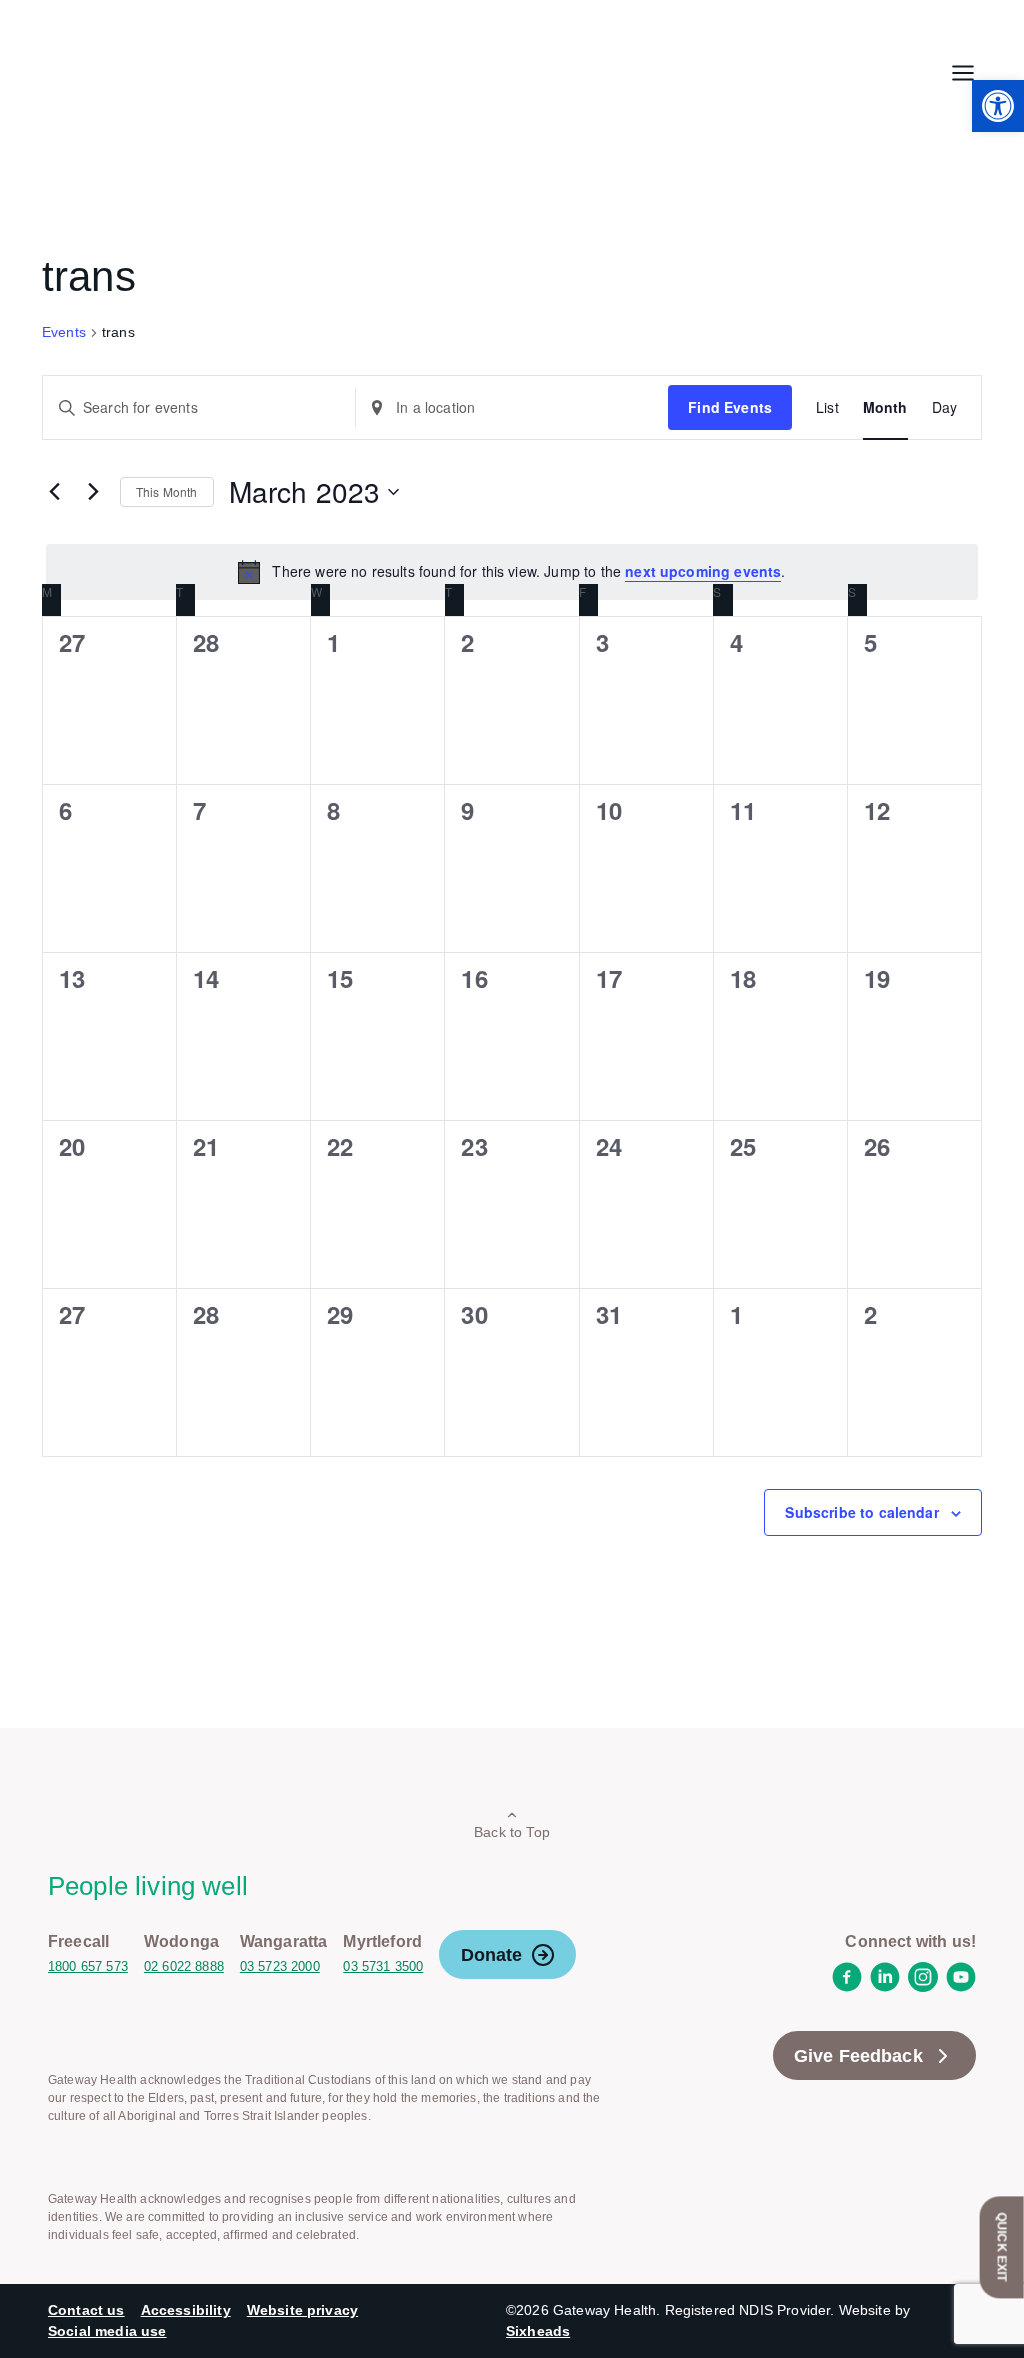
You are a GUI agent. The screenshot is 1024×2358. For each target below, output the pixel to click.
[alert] (512, 572)
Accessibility (186, 2310)
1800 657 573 (88, 1966)
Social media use (107, 2331)
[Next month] (93, 492)
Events (64, 332)
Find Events (730, 407)
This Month (167, 491)
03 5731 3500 (383, 1966)
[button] (998, 106)
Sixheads (538, 2331)
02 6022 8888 (184, 1966)
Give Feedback (858, 2056)
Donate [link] (492, 1955)
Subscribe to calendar (861, 1512)
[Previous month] (54, 492)
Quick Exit (1002, 2247)
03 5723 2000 (280, 1966)
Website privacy (302, 2310)
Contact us (86, 2310)
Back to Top (512, 1832)
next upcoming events (703, 571)
